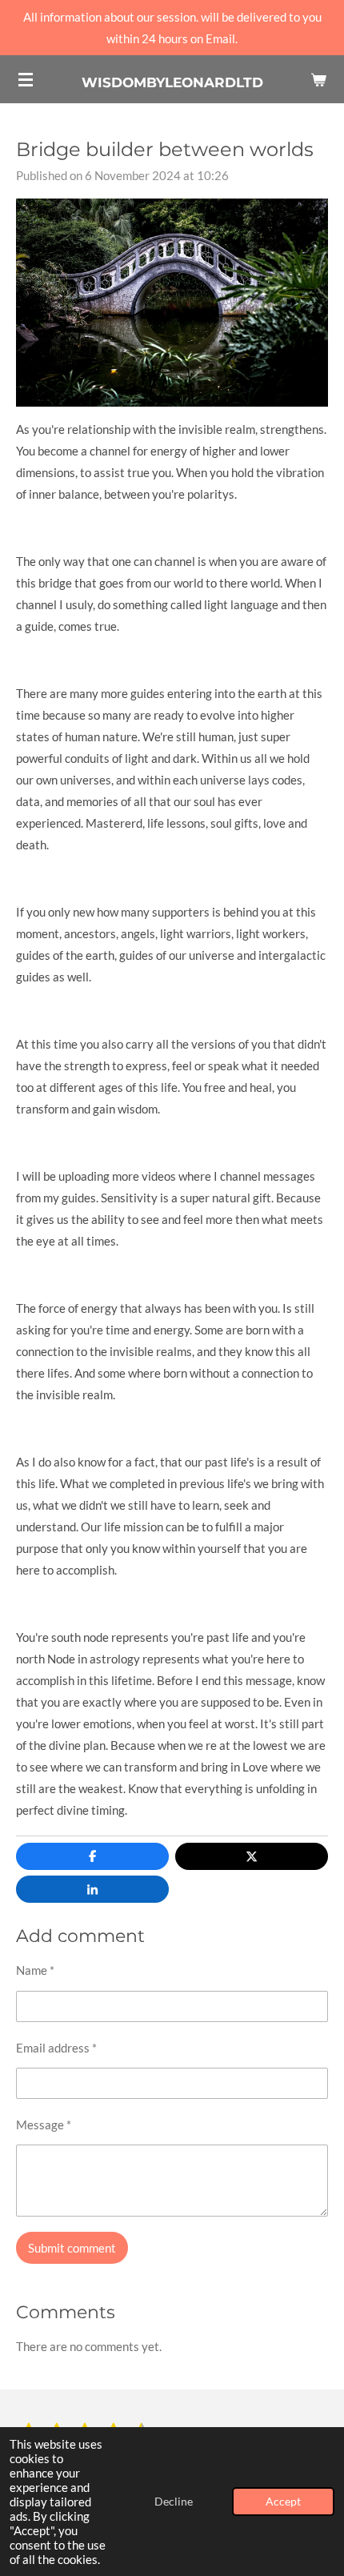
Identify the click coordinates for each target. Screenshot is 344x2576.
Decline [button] (174, 2502)
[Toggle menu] (26, 79)
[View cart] (318, 79)
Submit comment (72, 2248)
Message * (44, 2125)
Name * (35, 1970)
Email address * (56, 2048)
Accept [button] (283, 2502)
